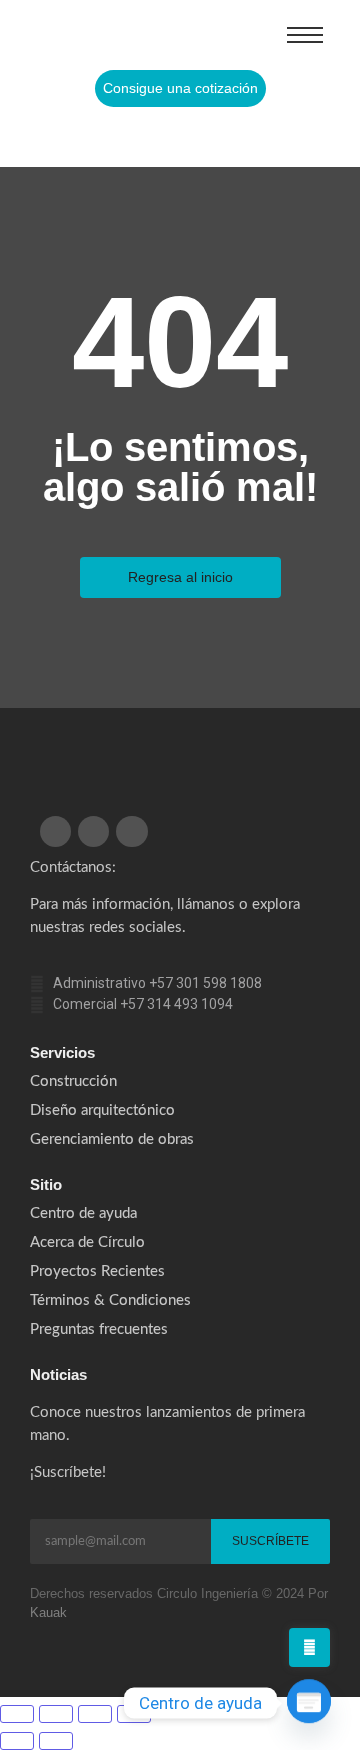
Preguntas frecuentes (99, 1329)
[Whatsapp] (250, 137)
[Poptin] (309, 1703)
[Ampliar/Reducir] (17, 1714)
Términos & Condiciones (110, 1300)
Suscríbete (270, 1541)
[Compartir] (95, 1714)
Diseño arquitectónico (102, 1110)
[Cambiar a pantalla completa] (56, 1714)
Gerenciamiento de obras (112, 1139)
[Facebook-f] (130, 137)
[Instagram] (170, 137)
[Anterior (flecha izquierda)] (17, 1741)
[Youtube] (210, 137)
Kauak (48, 1612)
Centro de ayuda (83, 1213)
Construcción (73, 1081)
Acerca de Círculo (87, 1242)
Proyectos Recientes (97, 1271)
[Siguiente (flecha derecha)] (56, 1741)
